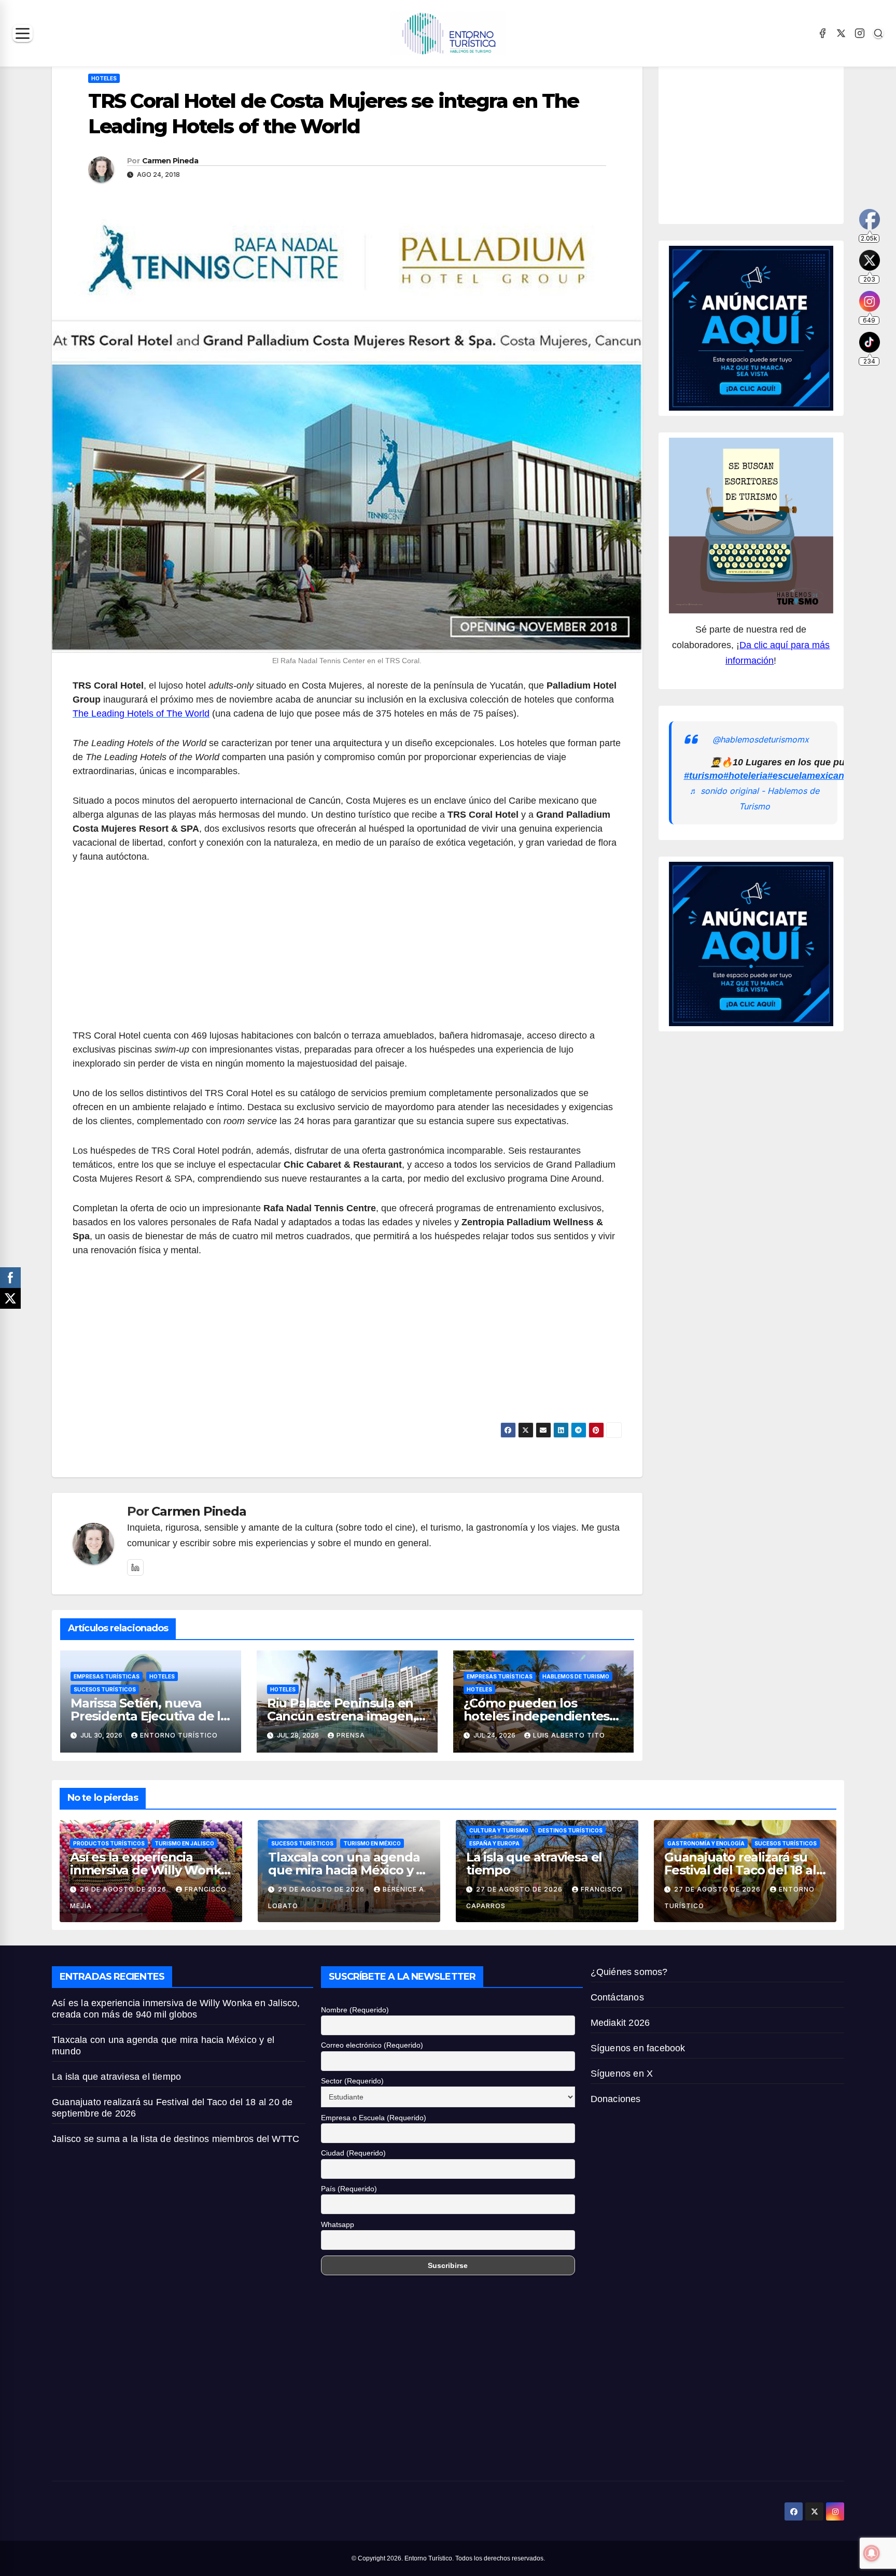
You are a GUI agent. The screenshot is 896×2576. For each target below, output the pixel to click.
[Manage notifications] (872, 2553)
